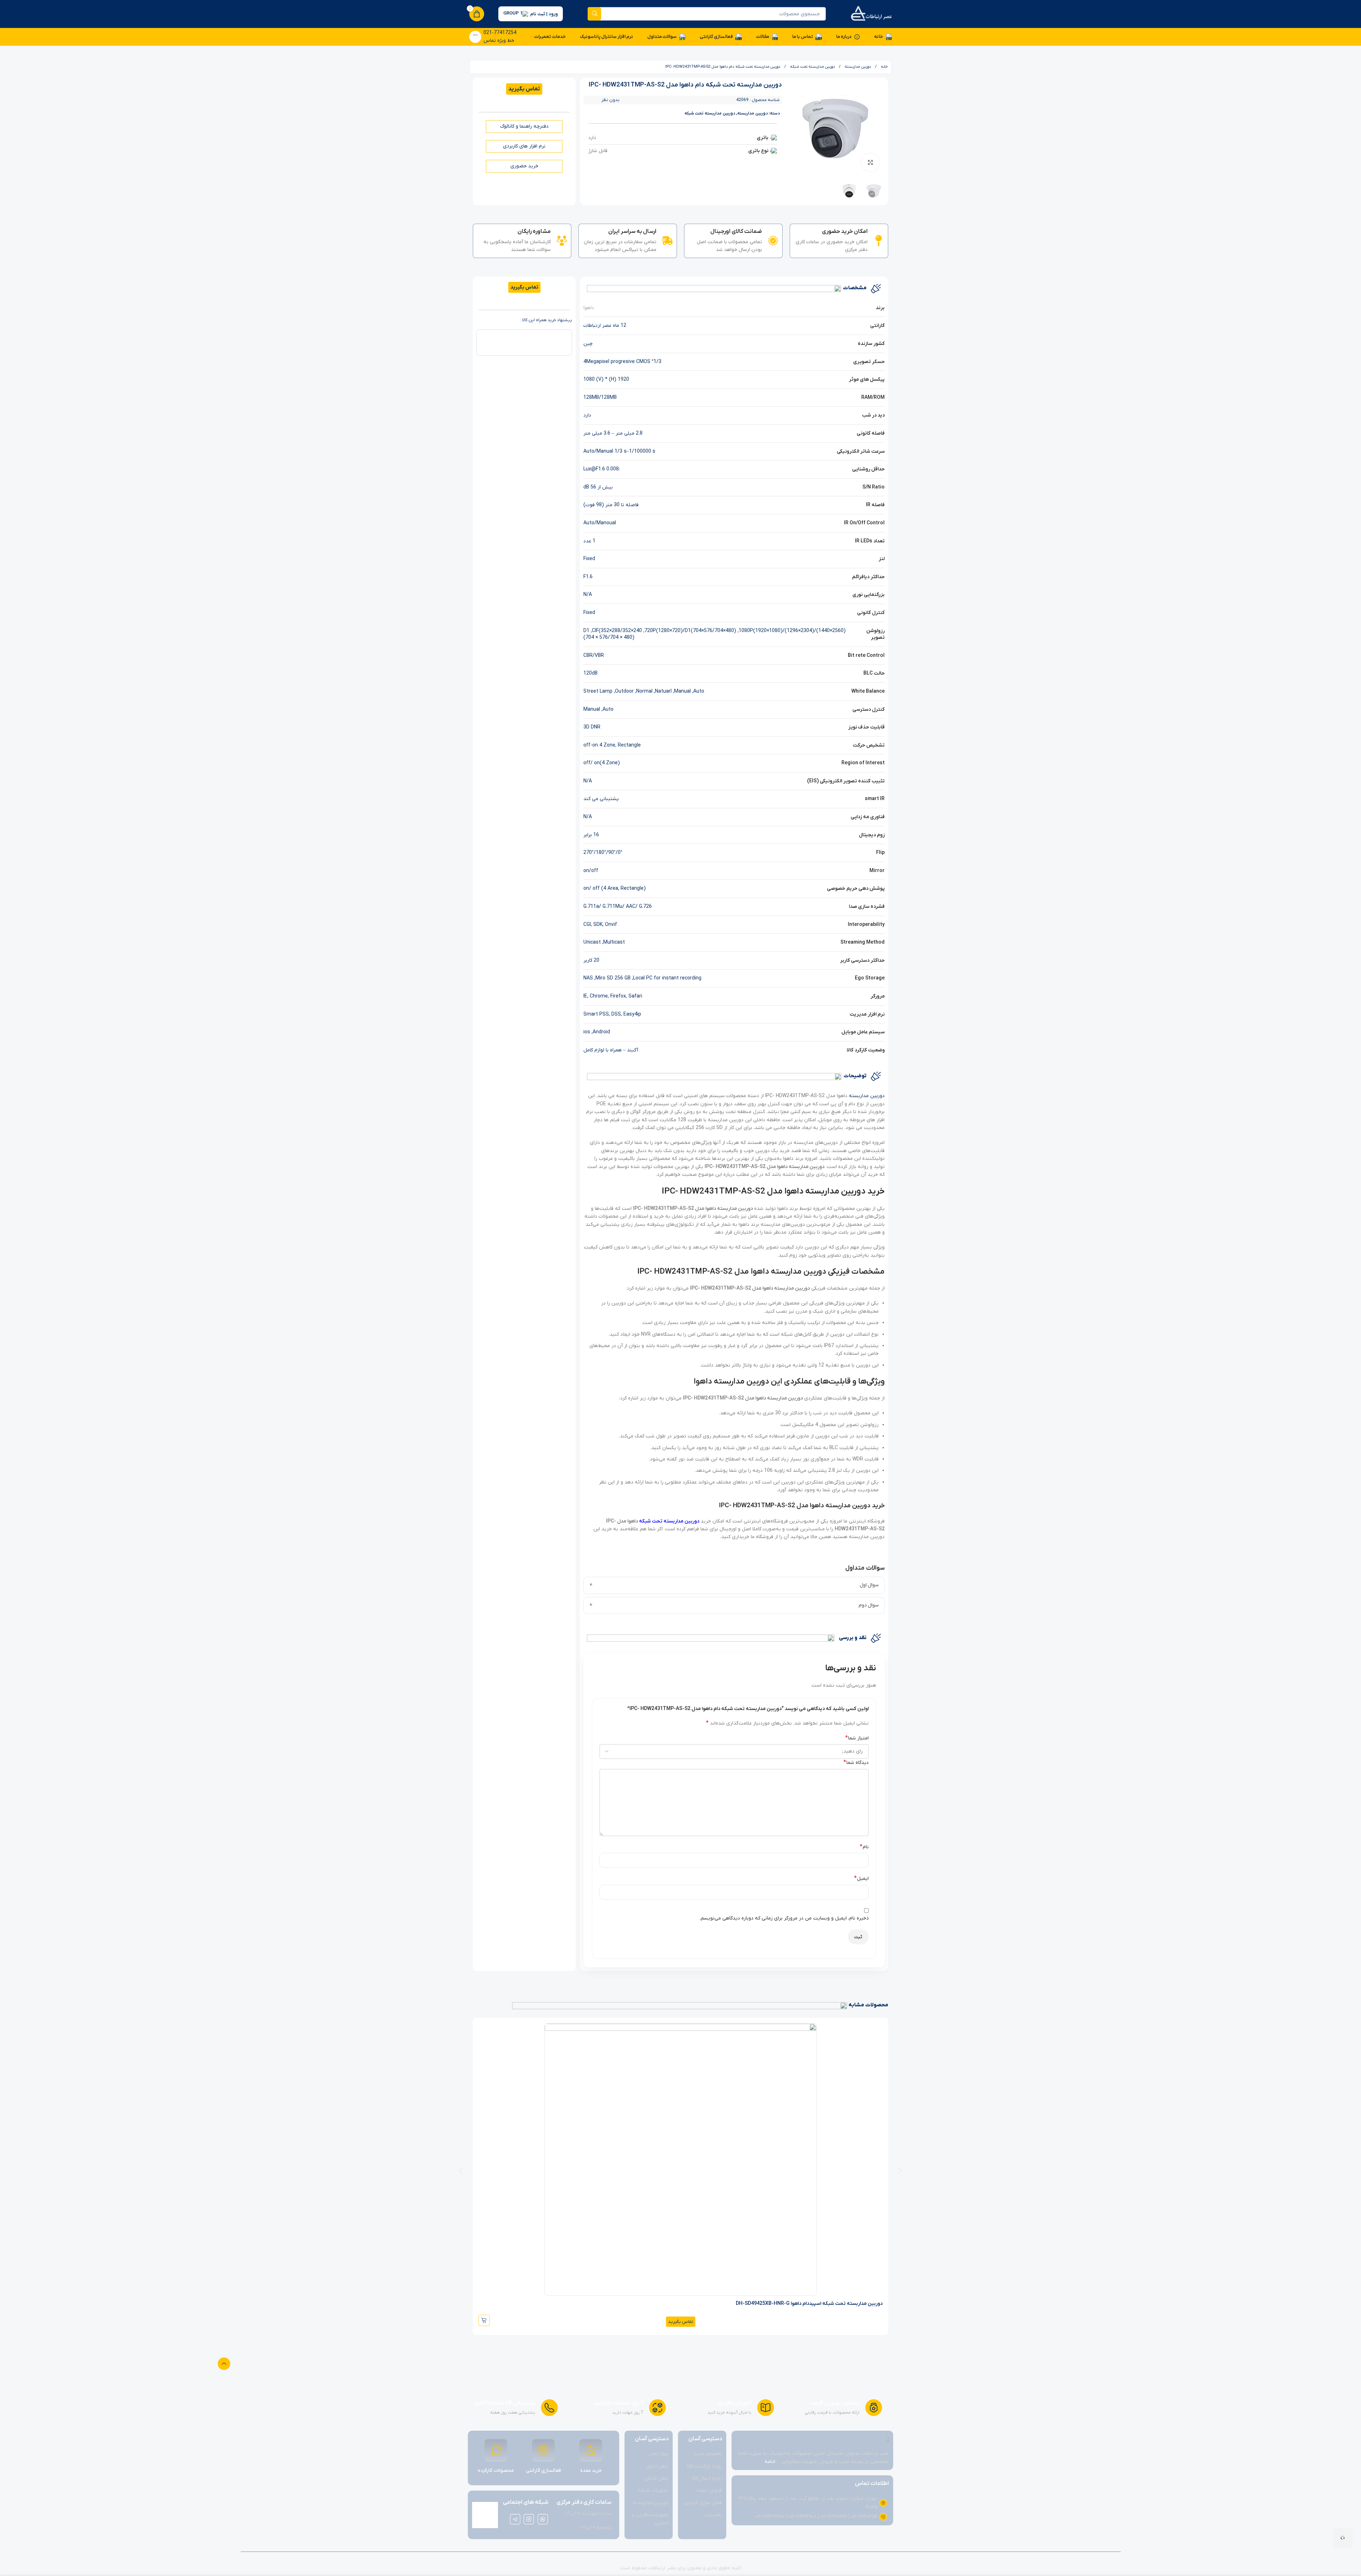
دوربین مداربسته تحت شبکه (812, 67)
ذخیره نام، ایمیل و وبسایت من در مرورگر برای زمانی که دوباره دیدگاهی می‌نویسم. (784, 1918)
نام (864, 1847)
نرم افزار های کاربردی (524, 146)
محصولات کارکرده (496, 2471)
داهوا (589, 308)
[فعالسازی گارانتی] (543, 2451)
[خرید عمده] (591, 2451)
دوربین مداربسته (857, 67)
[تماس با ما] (1343, 2538)
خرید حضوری (524, 166)
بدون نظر (611, 100)
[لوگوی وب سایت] (871, 14)
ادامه (770, 2462)
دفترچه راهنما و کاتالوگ (524, 126)
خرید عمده (591, 2471)
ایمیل (861, 1878)
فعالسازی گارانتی (544, 2471)
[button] (461, 2171)
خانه (884, 67)
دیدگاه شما (856, 1762)
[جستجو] (594, 14)
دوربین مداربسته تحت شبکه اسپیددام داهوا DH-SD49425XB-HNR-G (809, 2304)
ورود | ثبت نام (544, 14)
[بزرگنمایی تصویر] (870, 162)
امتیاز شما (857, 1738)
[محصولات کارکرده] (496, 2451)
